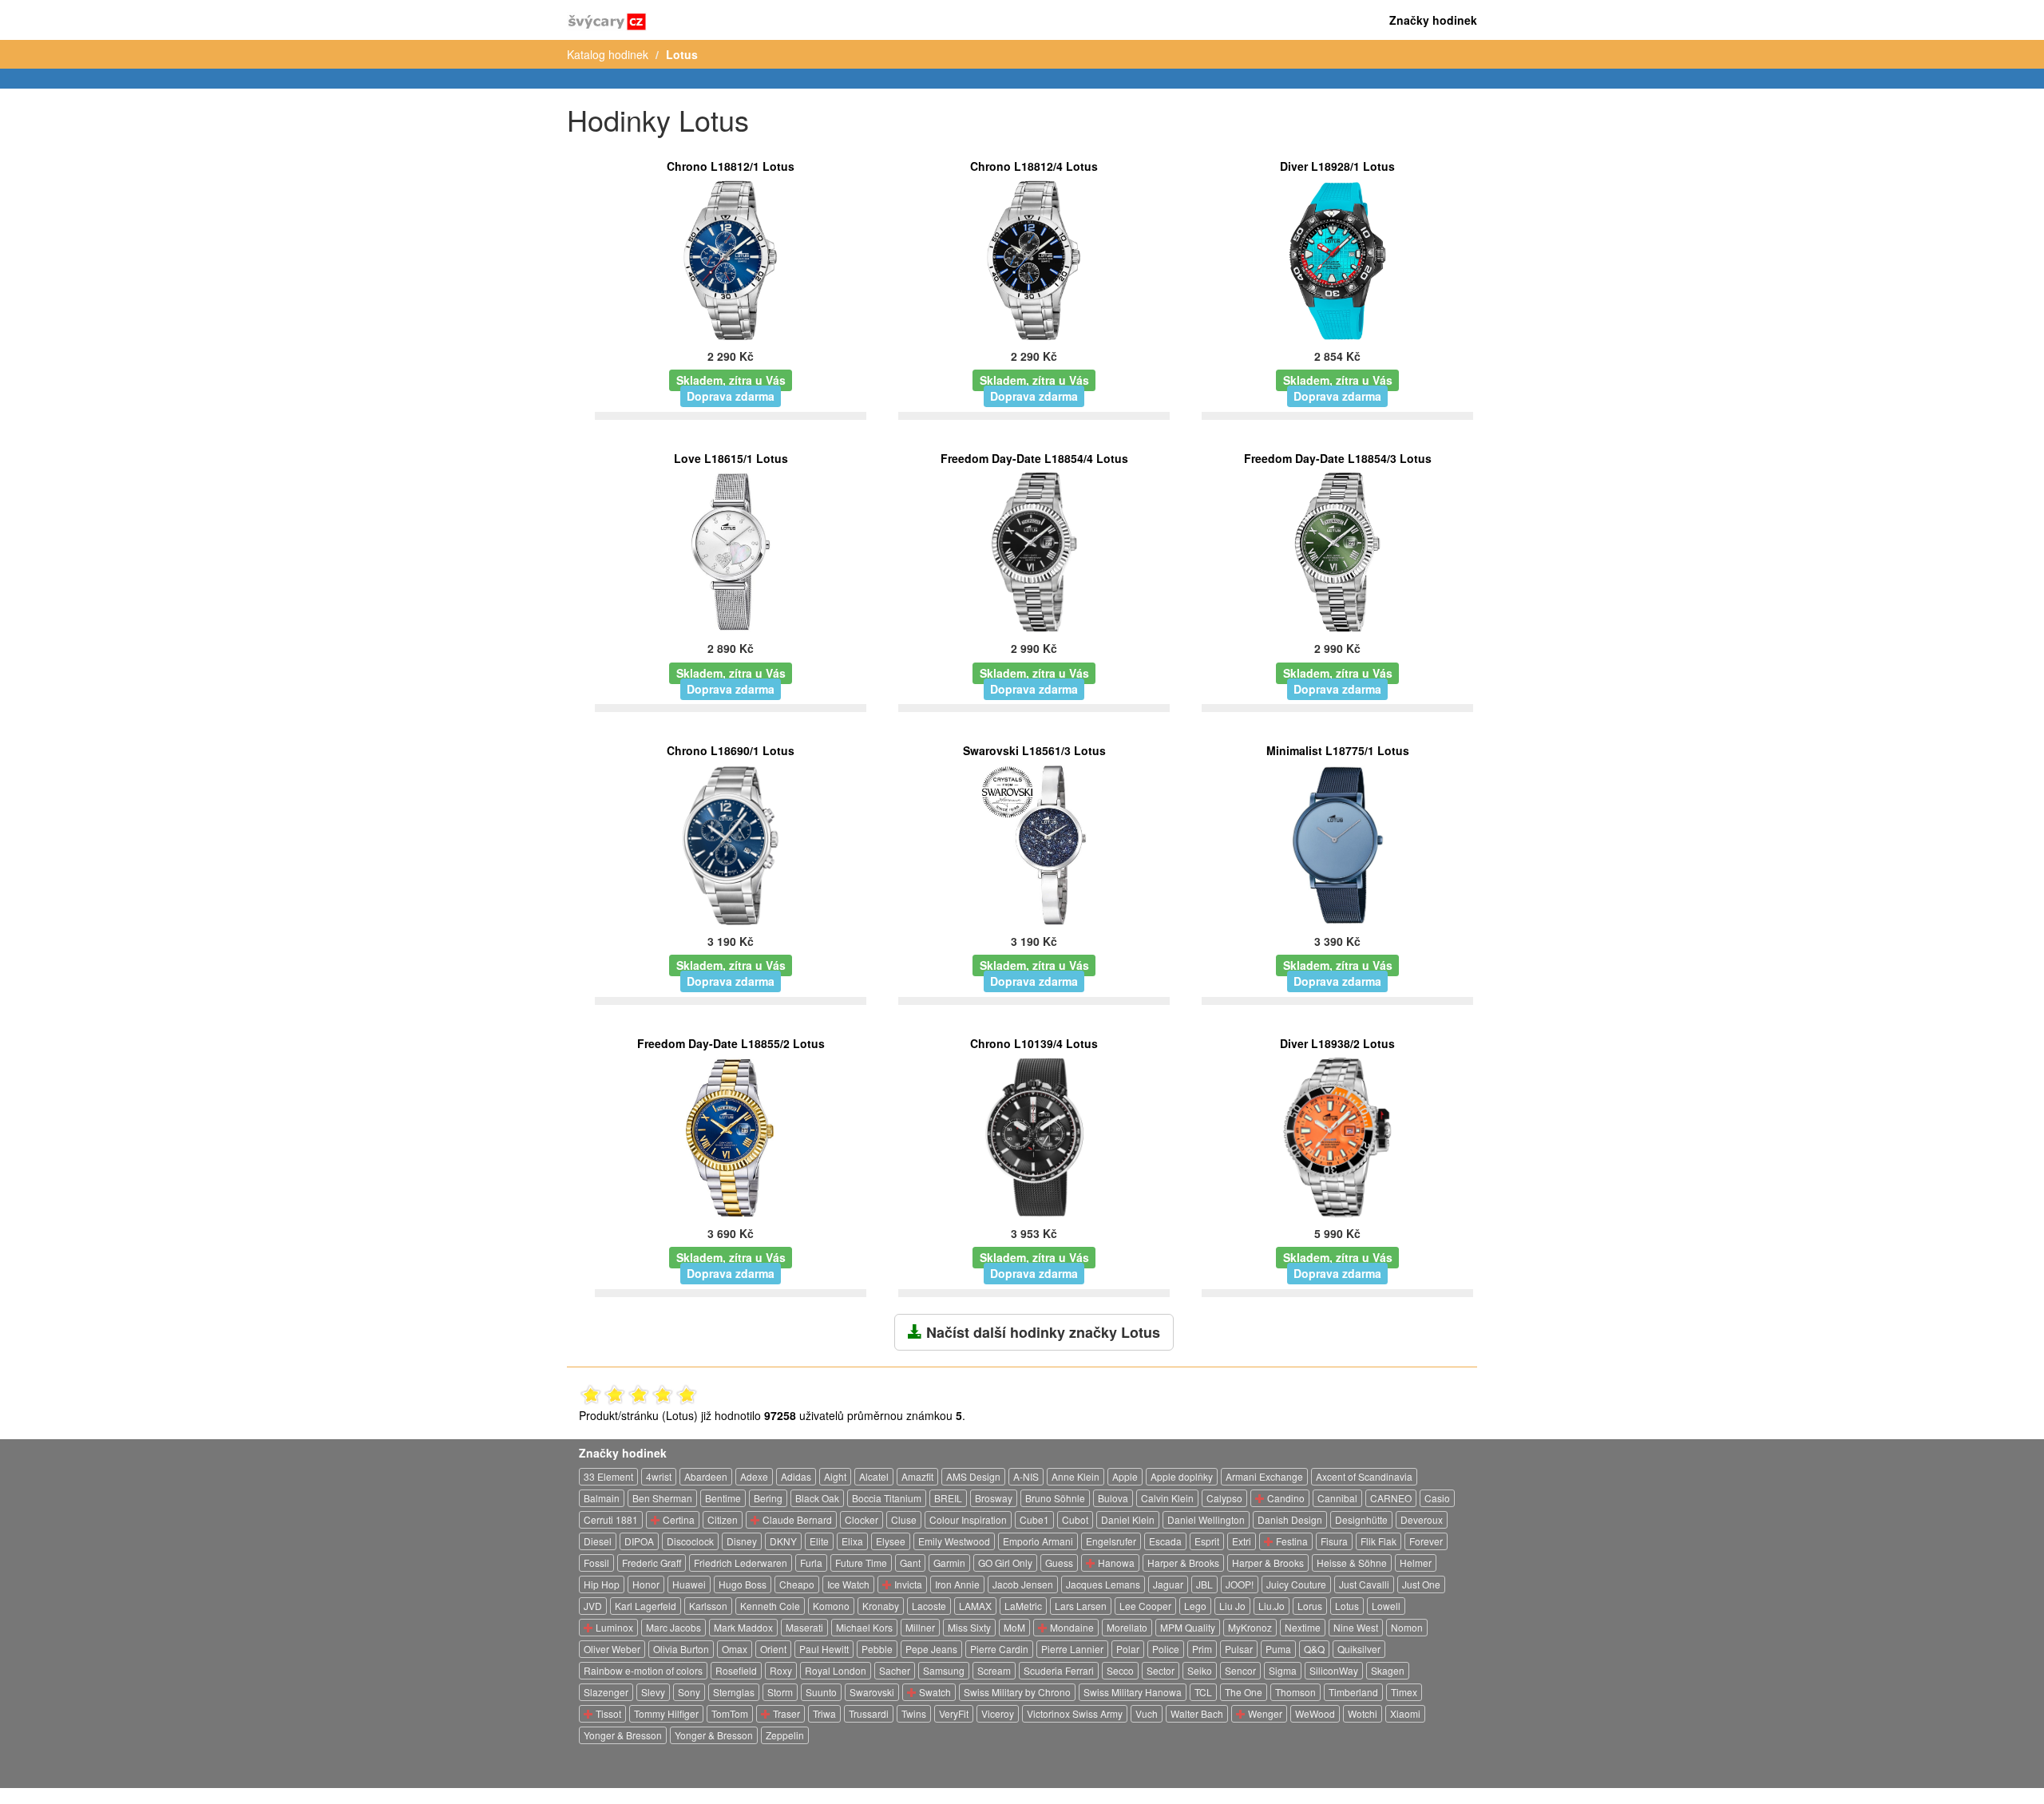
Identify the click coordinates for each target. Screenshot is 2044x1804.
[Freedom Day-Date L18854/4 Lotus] (1034, 551)
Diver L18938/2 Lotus (1337, 1043)
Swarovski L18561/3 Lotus (1034, 750)
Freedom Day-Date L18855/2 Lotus (731, 1043)
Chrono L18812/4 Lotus (1034, 166)
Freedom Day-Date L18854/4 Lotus (1034, 458)
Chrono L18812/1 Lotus (731, 166)
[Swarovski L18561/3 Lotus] (1034, 843)
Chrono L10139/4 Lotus (1034, 1043)
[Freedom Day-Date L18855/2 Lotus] (731, 1136)
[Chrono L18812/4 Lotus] (1034, 259)
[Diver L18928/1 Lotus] (1338, 259)
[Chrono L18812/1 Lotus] (731, 259)
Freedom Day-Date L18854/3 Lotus (1338, 458)
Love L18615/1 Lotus (731, 458)
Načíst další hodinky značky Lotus (1041, 1332)
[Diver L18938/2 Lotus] (1337, 1136)
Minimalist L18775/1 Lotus (1338, 750)
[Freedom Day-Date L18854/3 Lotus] (1338, 551)
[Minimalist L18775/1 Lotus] (1337, 843)
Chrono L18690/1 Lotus (731, 750)
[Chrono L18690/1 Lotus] (731, 843)
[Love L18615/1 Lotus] (731, 551)
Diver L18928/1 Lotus (1337, 166)
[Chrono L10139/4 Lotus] (1034, 1136)
